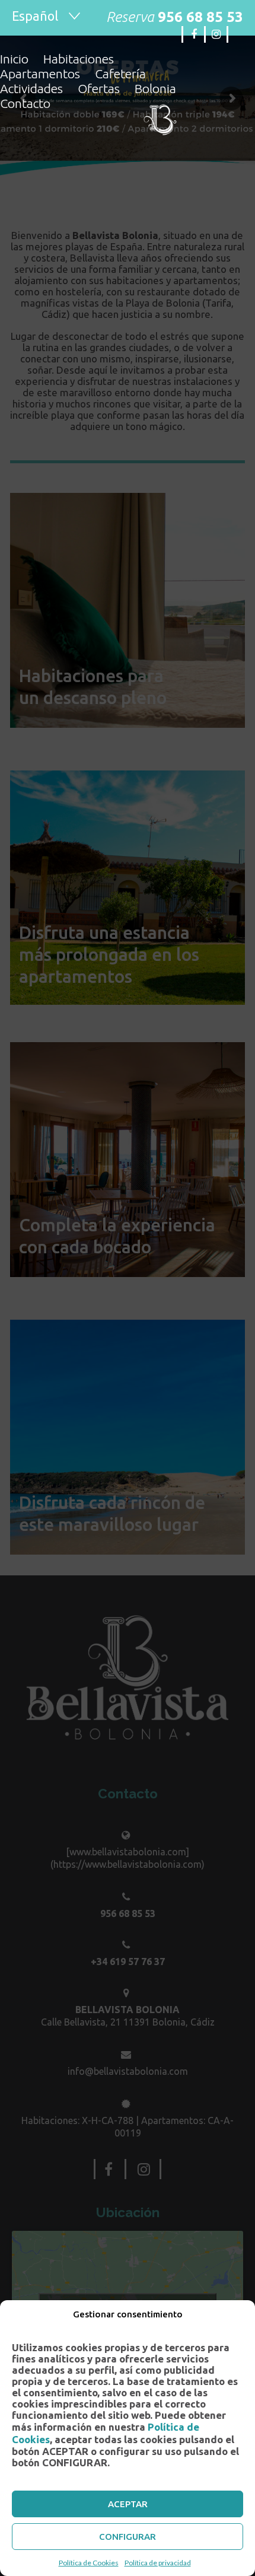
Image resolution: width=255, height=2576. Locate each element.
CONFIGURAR (128, 2537)
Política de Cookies (89, 2563)
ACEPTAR (128, 2504)
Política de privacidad (158, 2563)
